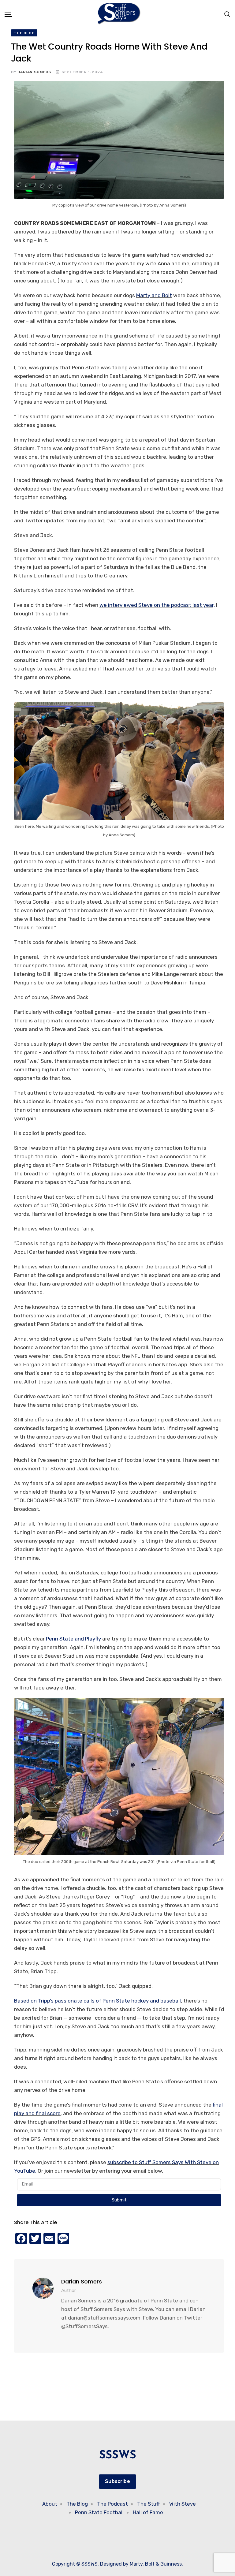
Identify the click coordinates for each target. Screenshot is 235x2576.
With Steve (183, 2504)
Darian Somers (34, 72)
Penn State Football (99, 2512)
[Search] (227, 14)
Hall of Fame (148, 2512)
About (50, 2504)
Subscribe (117, 2481)
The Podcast (112, 2504)
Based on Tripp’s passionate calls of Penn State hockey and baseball (97, 2001)
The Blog (77, 2504)
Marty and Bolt (154, 295)
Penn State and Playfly (73, 1639)
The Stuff (149, 2504)
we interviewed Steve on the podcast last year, (157, 605)
